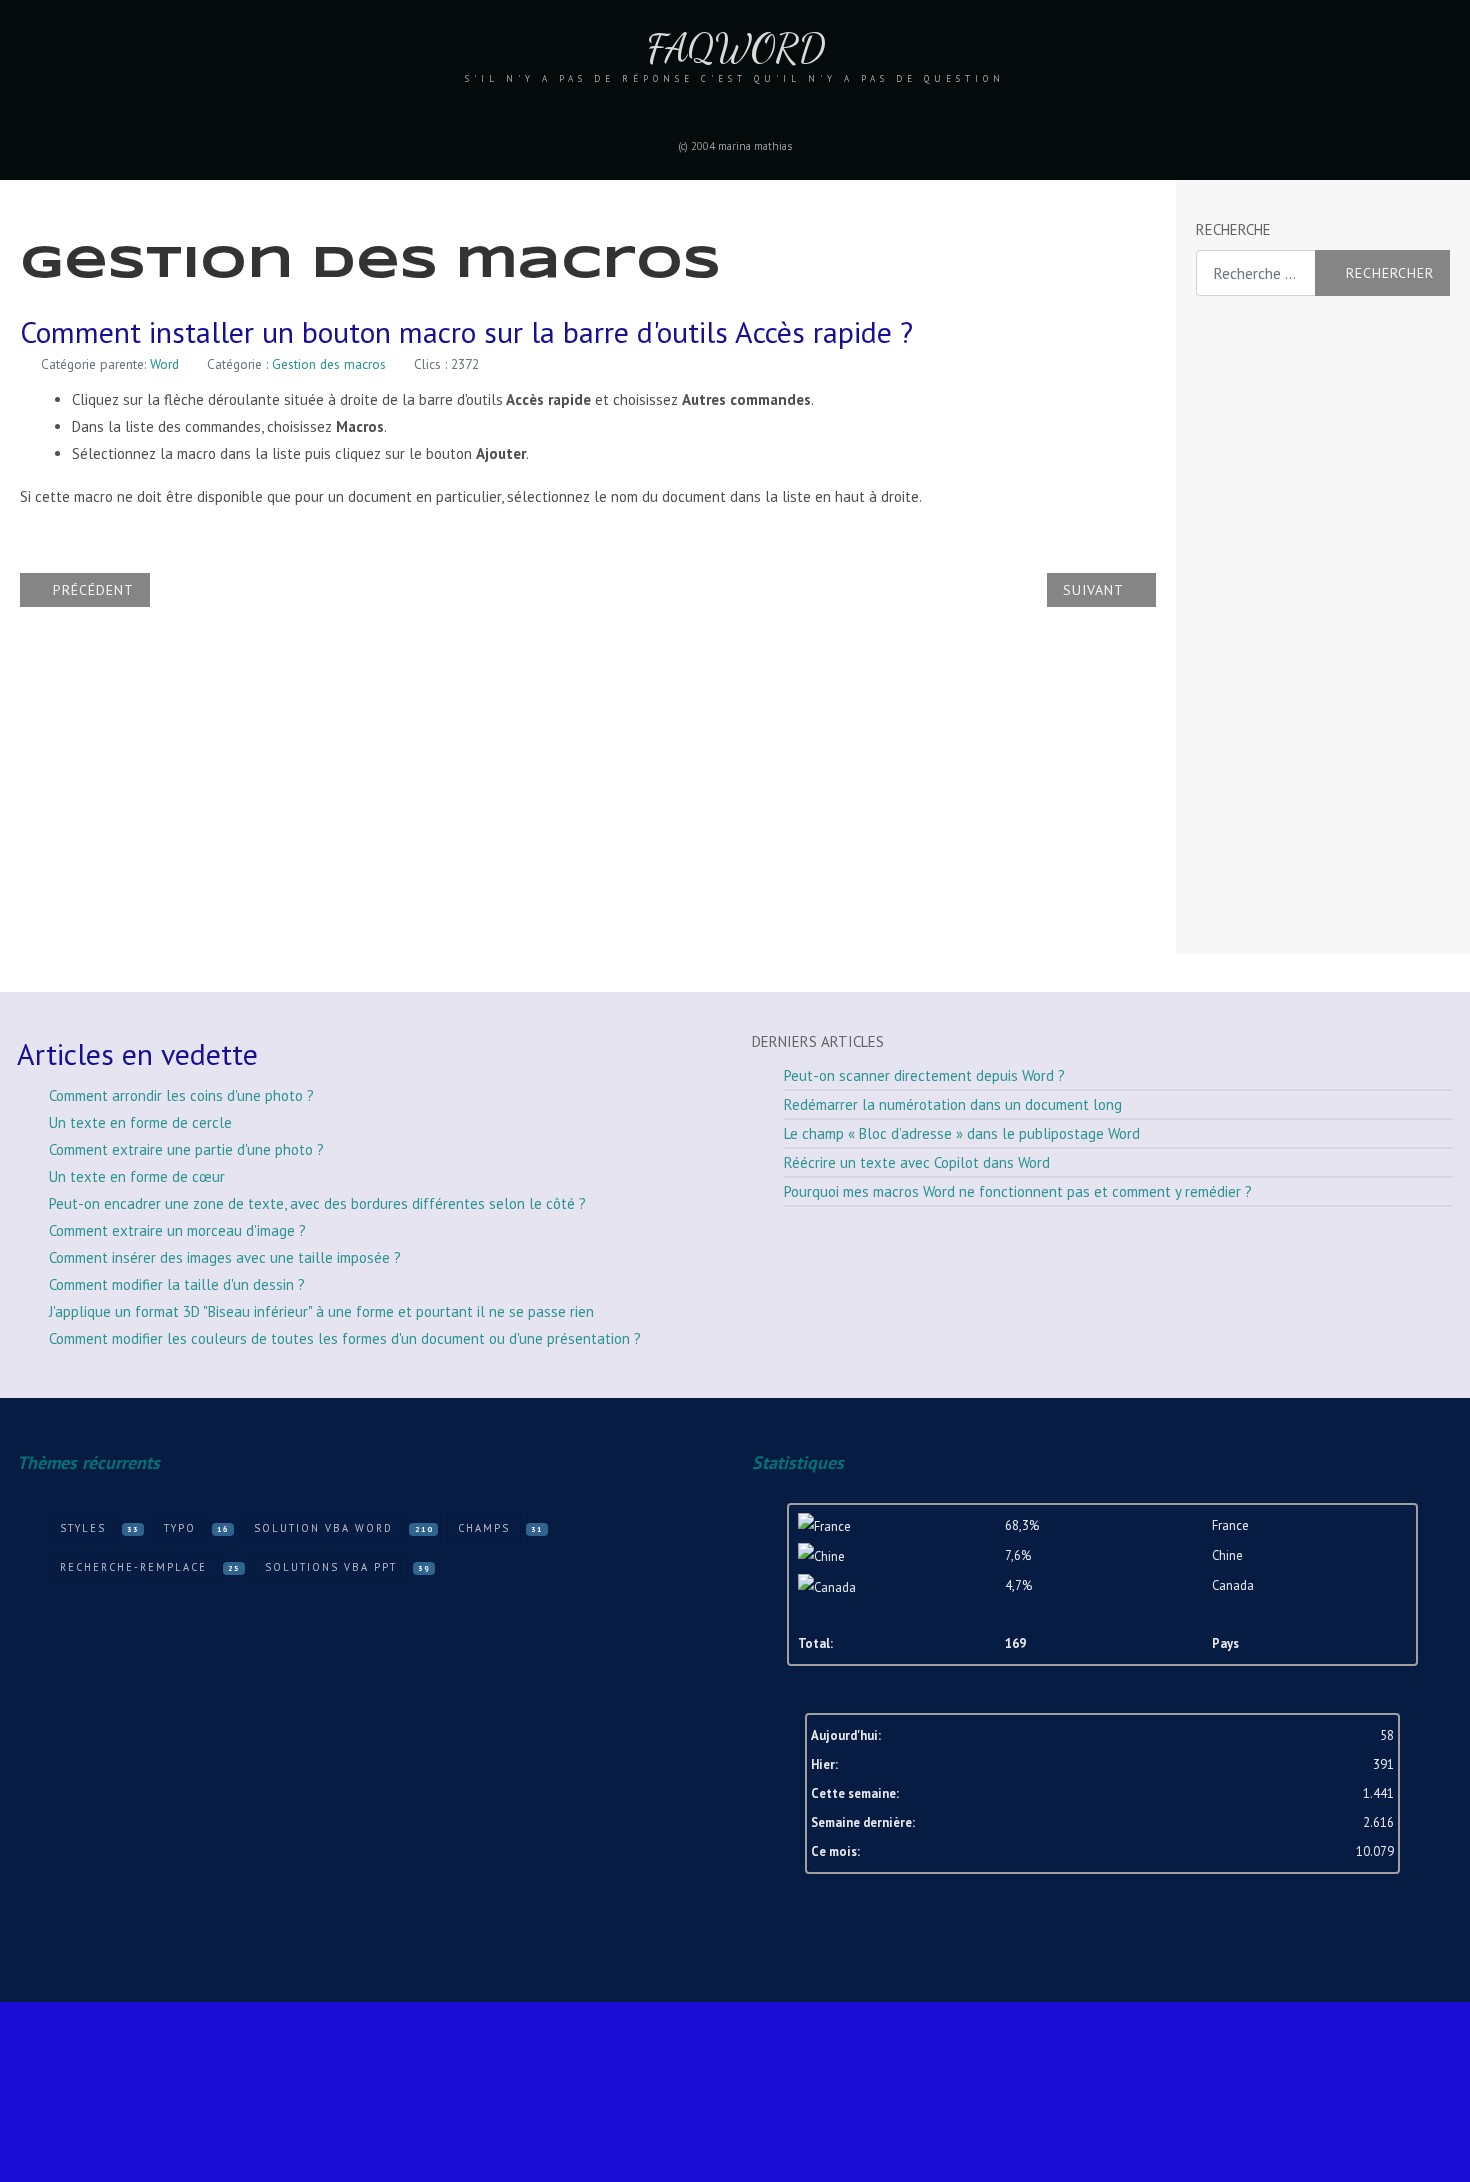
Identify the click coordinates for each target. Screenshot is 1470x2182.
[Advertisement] (1276, 626)
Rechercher (1390, 273)
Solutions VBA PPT (331, 1567)
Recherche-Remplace (133, 1567)
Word (164, 364)
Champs (484, 1528)
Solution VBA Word (323, 1528)
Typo (180, 1528)
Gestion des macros (329, 364)
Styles (83, 1528)
